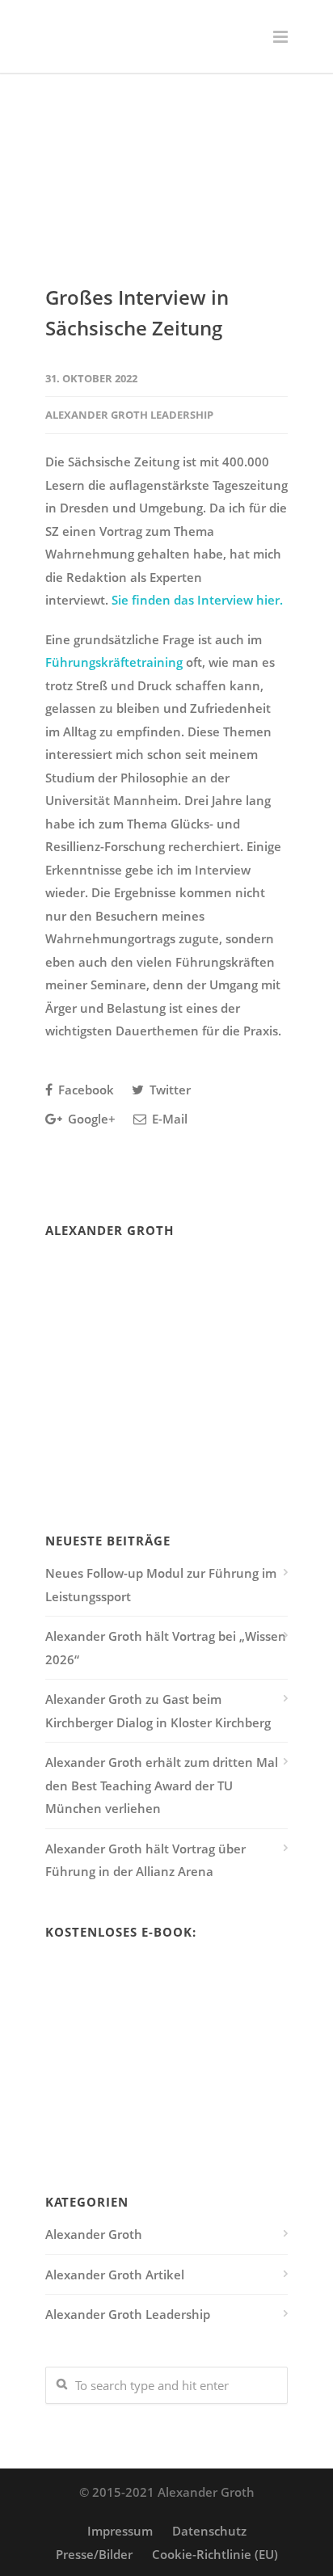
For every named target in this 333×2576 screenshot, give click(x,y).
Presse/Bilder (94, 2554)
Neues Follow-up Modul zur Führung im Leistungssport (161, 1585)
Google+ (90, 1119)
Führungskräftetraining (114, 662)
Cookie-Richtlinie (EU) (215, 2554)
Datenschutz (209, 2531)
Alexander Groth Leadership (129, 415)
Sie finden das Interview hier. (197, 600)
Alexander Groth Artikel (115, 2275)
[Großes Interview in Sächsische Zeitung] (166, 190)
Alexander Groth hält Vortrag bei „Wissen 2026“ (166, 1648)
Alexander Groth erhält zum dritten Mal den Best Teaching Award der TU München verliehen (162, 1785)
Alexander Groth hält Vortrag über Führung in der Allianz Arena (145, 1860)
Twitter (169, 1090)
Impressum (120, 2531)
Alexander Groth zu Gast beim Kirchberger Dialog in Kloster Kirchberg (158, 1711)
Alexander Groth (94, 2234)
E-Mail (168, 1119)
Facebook (84, 1090)
